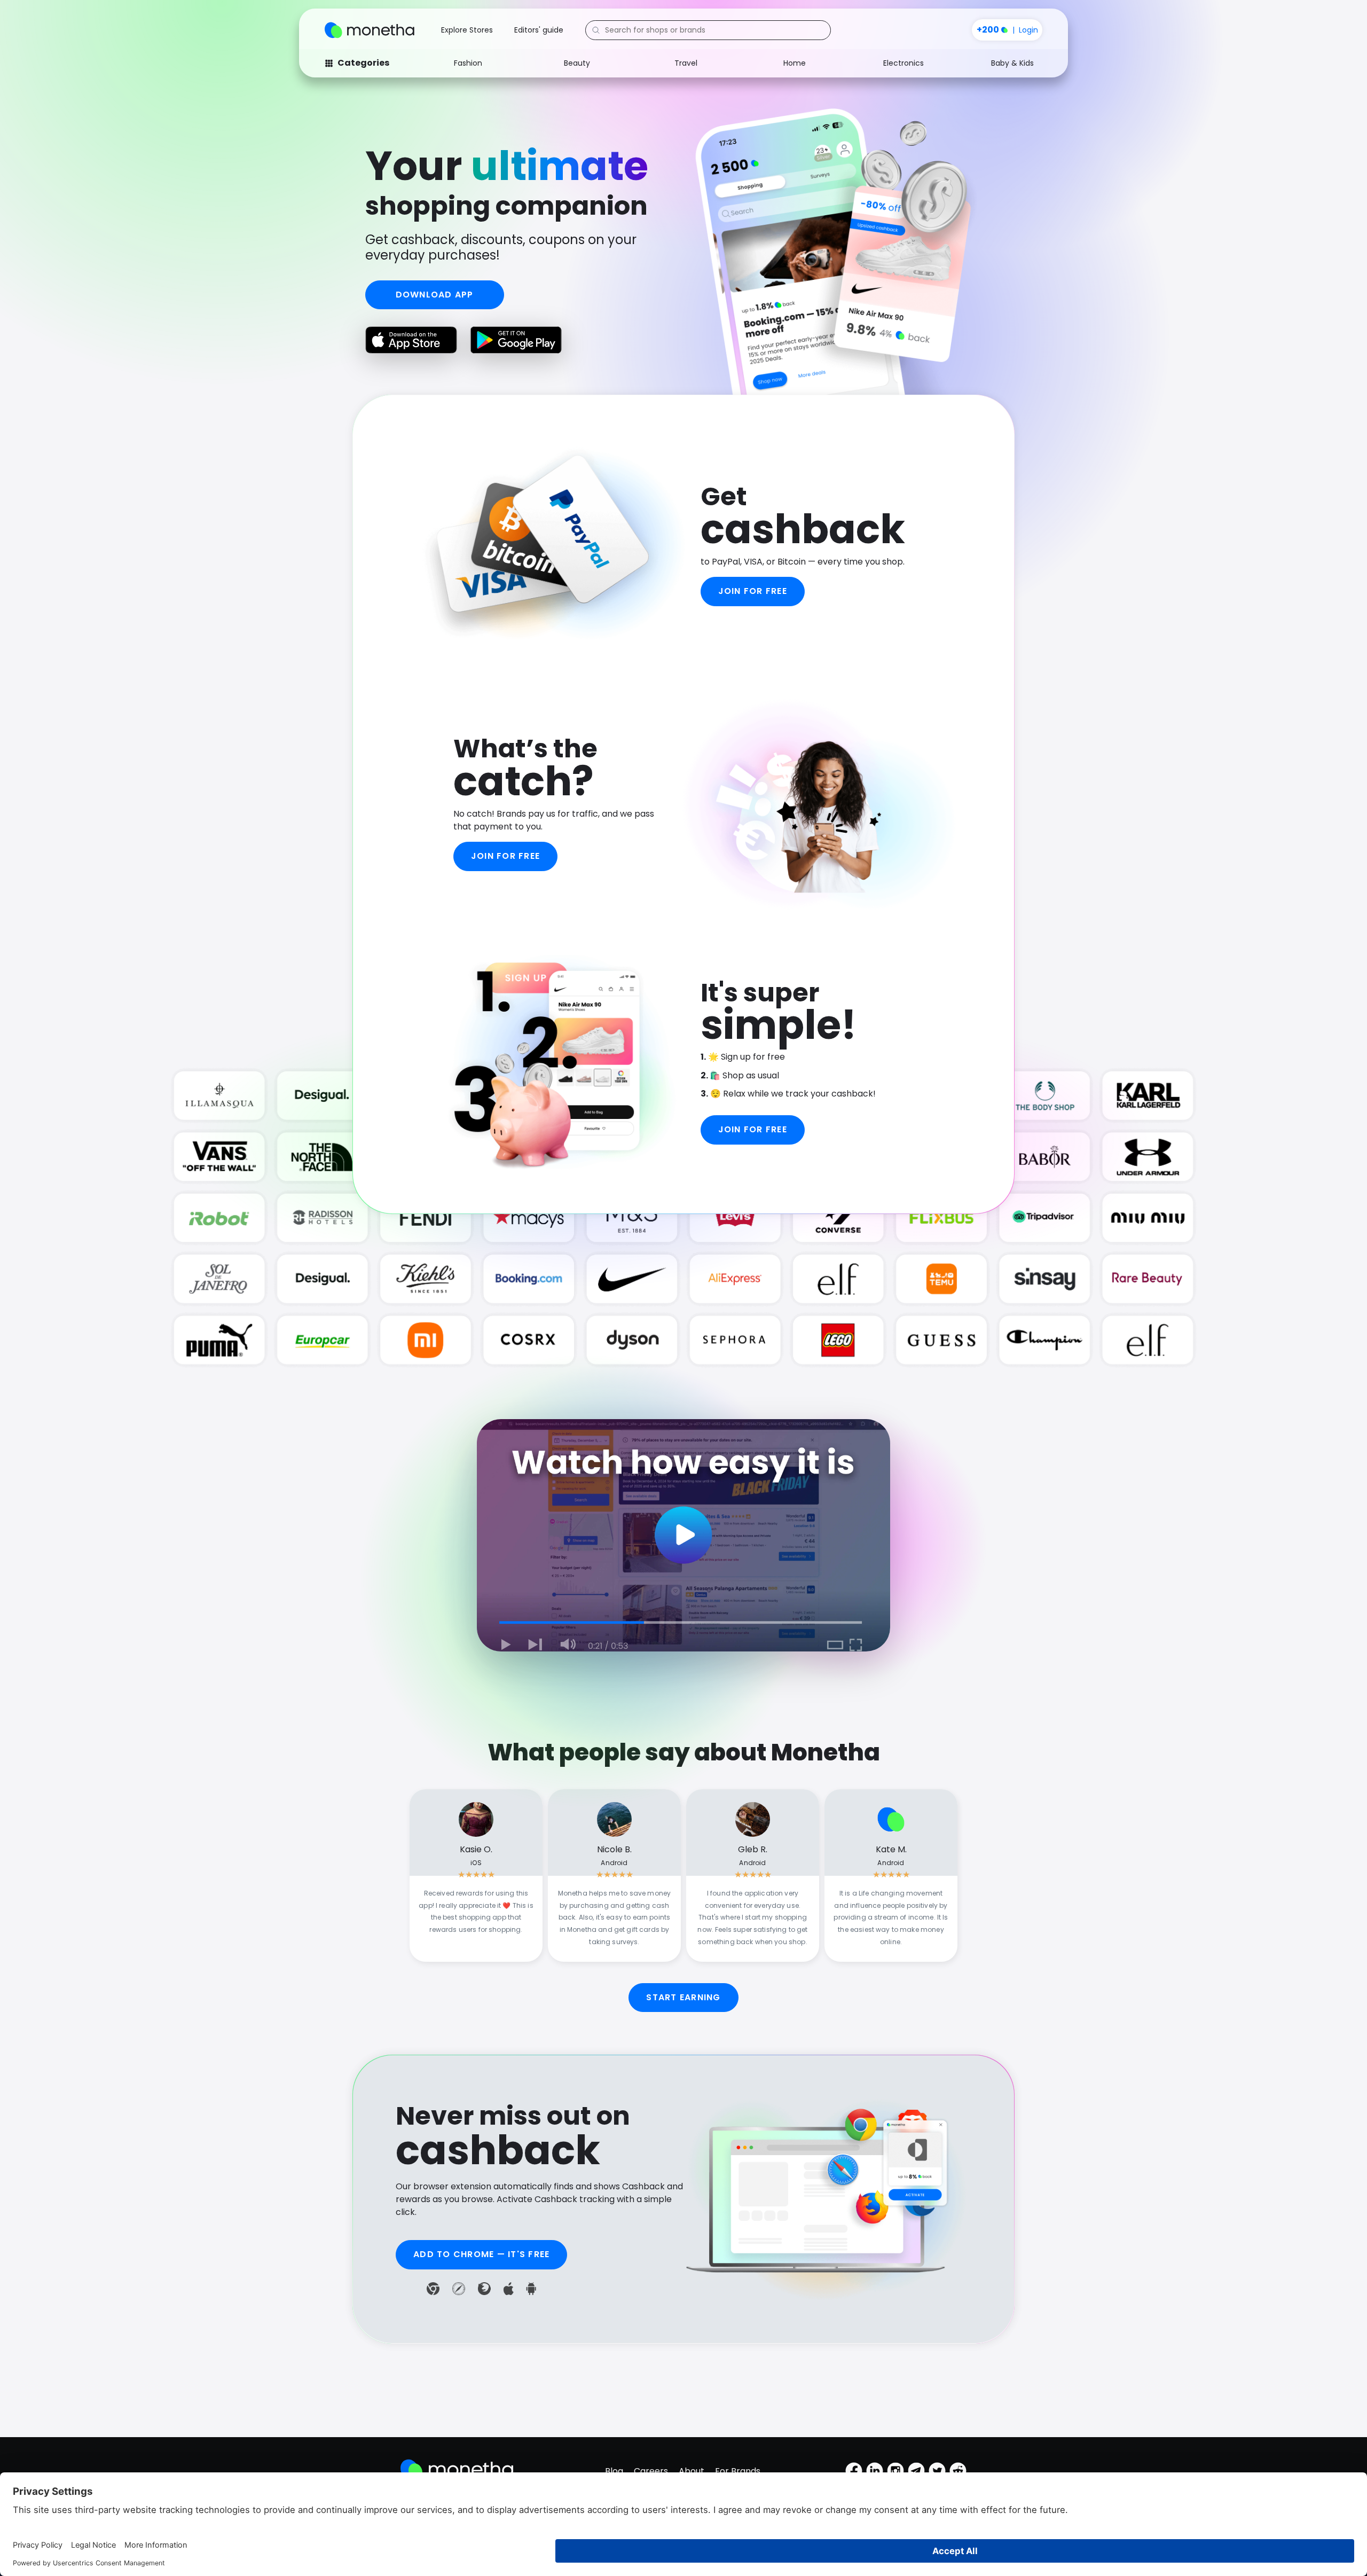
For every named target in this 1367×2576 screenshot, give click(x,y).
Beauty (577, 63)
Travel (686, 63)
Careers (651, 2471)
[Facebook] (854, 2471)
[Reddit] (958, 2471)
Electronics (904, 63)
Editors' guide (539, 30)
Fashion (468, 63)
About (692, 2471)
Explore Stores (467, 30)
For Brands (738, 2471)
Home (795, 63)
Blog (614, 2471)
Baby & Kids (1012, 63)
